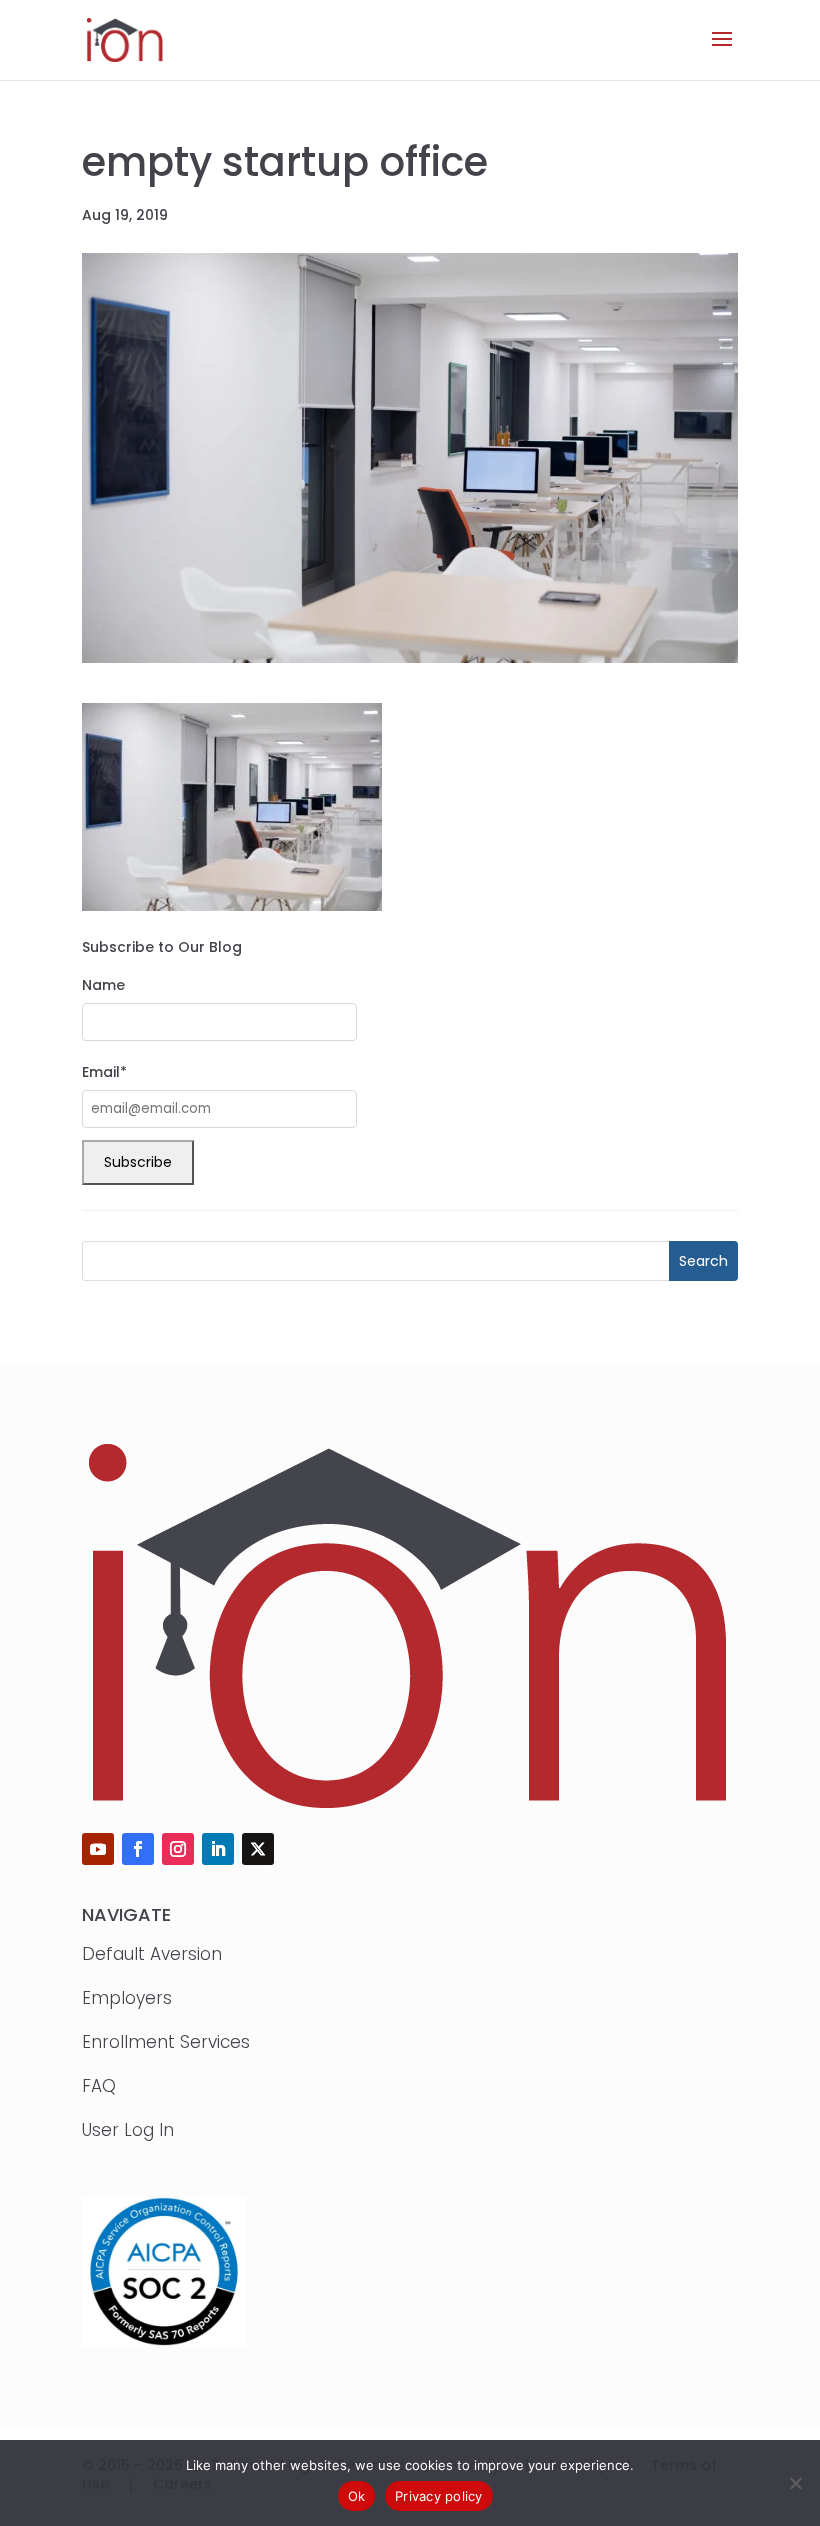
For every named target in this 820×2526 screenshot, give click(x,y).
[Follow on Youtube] (98, 1849)
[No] (795, 2483)
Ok (357, 2496)
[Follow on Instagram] (178, 1849)
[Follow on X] (258, 1849)
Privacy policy (439, 2496)
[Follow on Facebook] (138, 1849)
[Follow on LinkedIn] (218, 1849)
